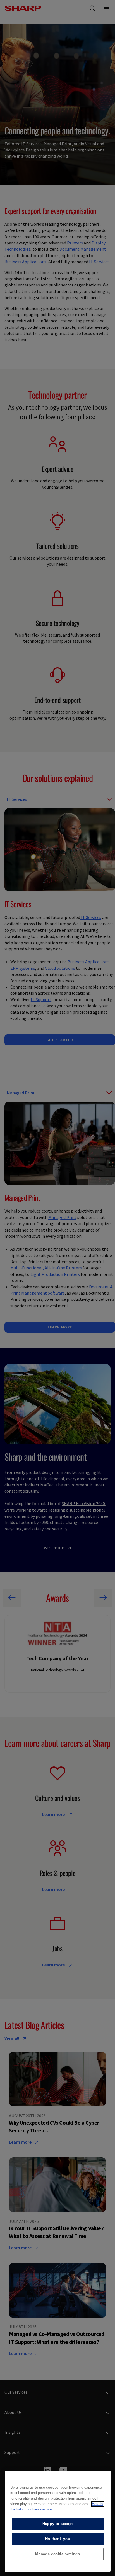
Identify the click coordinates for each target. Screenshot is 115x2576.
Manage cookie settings (57, 2554)
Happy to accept (58, 2524)
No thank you (58, 2539)
